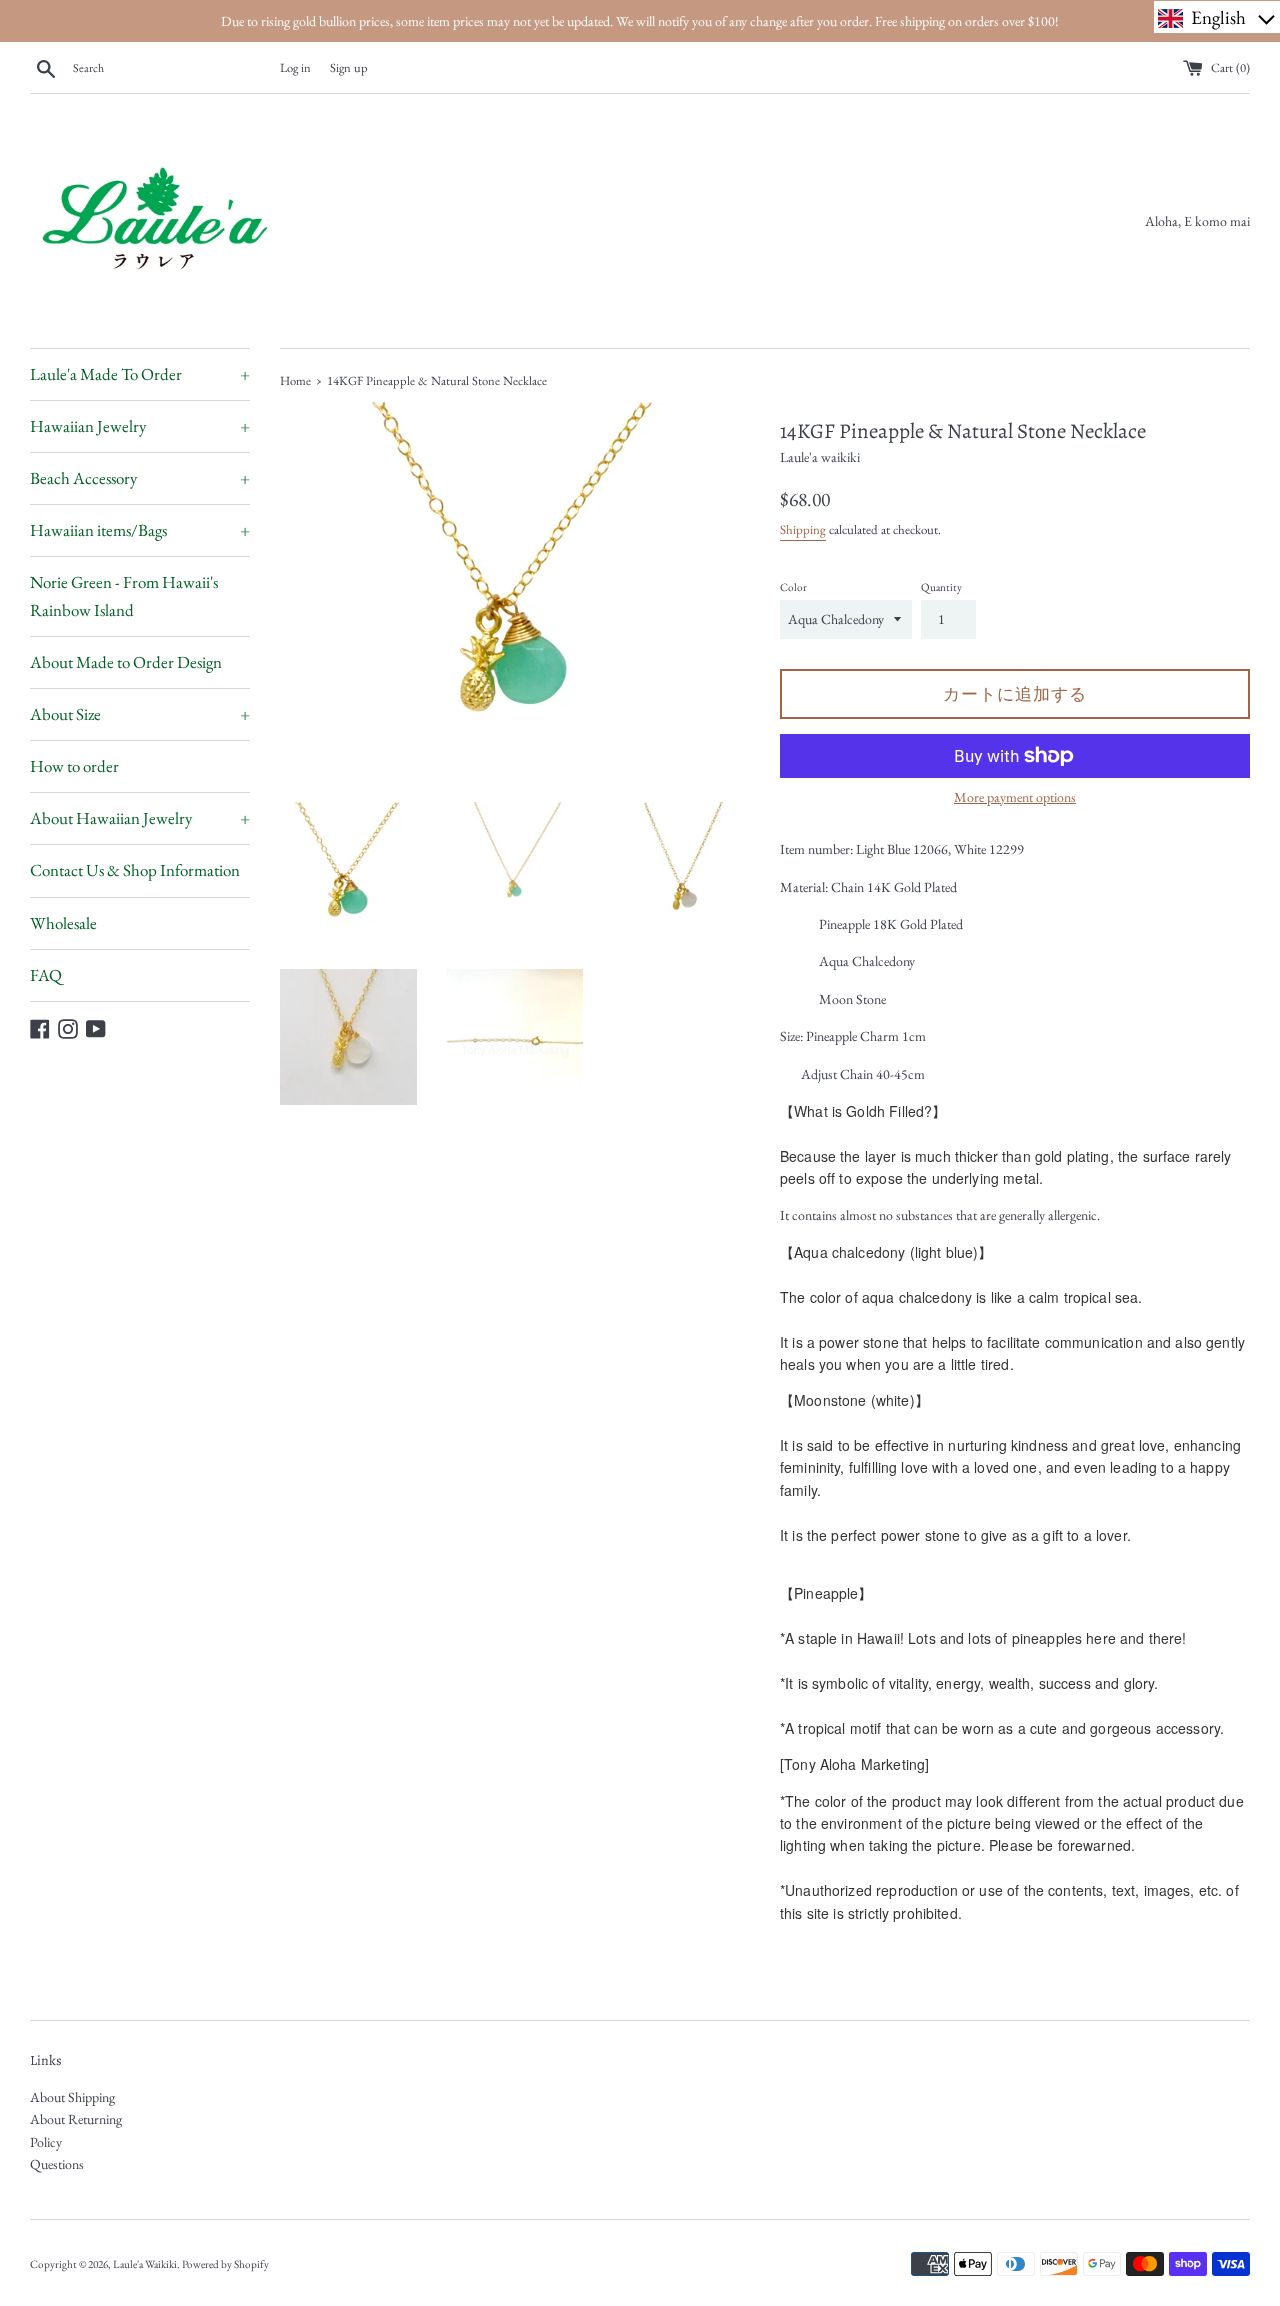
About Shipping (72, 2097)
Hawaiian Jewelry (140, 426)
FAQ (46, 975)
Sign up (349, 67)
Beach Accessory (140, 478)
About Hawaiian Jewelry (140, 818)
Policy (46, 2142)
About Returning (76, 2119)
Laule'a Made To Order (140, 374)
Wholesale (63, 923)
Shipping (803, 529)
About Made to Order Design (126, 662)
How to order (74, 766)
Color (793, 587)
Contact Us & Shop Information (135, 870)
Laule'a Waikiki (145, 2264)
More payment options (1015, 797)
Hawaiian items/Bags (140, 530)
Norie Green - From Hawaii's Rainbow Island (124, 595)
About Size (140, 714)
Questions (57, 2164)
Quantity (941, 587)
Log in (295, 67)
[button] (1217, 17)
